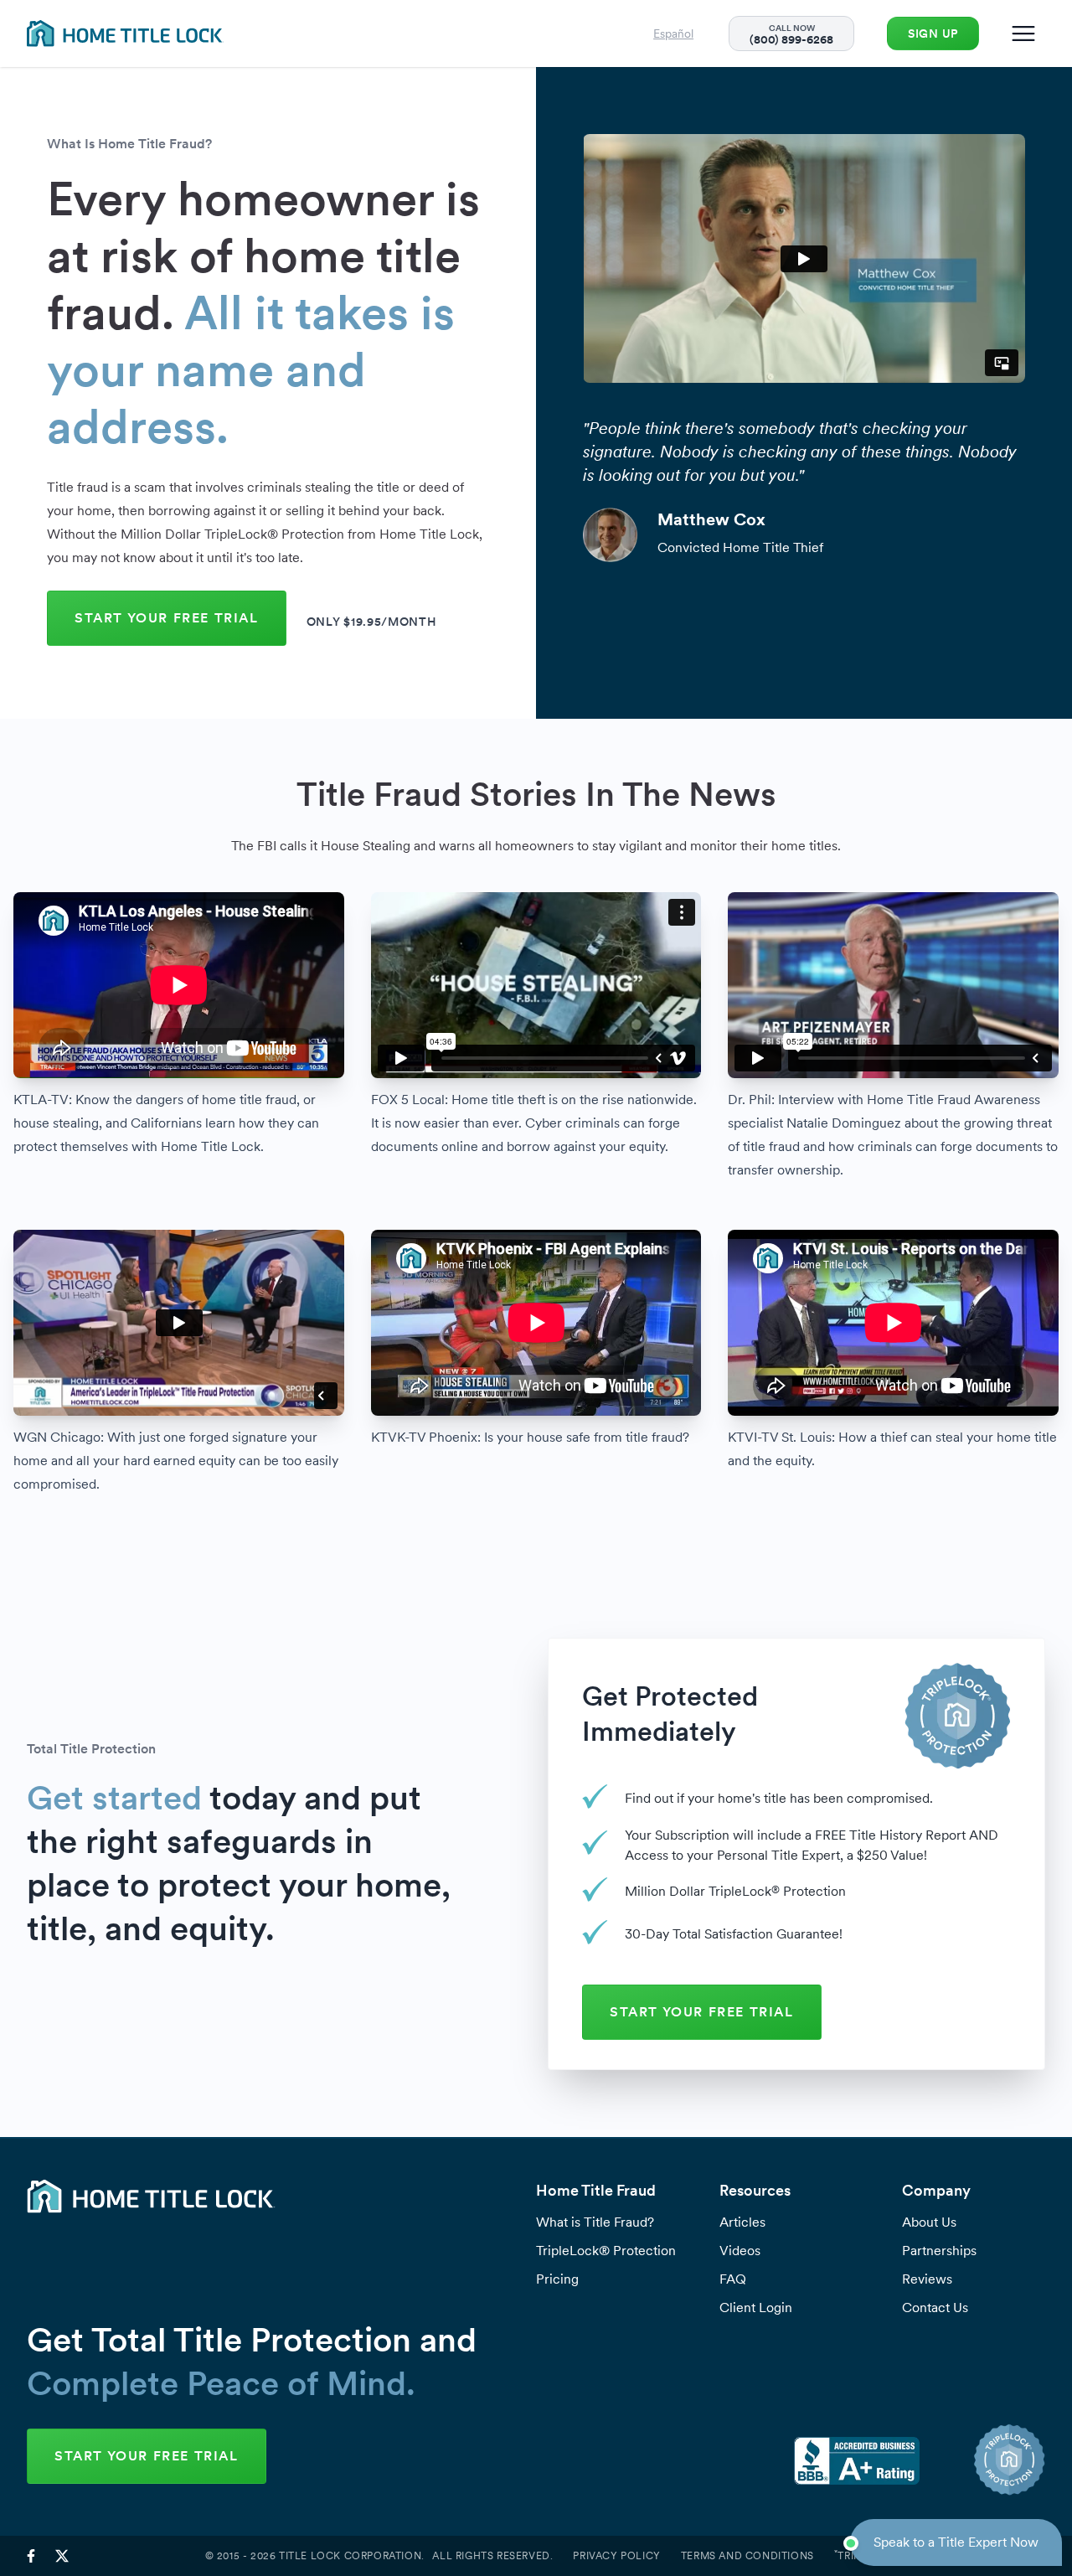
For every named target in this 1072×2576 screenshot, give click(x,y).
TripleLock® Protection (606, 2251)
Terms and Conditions (747, 2556)
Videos (740, 2251)
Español (673, 34)
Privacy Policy (616, 2556)
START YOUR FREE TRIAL (167, 618)
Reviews (927, 2279)
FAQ (733, 2279)
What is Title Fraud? (595, 2222)
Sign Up (933, 34)
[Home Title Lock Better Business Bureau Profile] (857, 2460)
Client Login (756, 2308)
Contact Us (935, 2308)
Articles (742, 2222)
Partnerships (939, 2251)
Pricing (557, 2279)
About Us (929, 2222)
